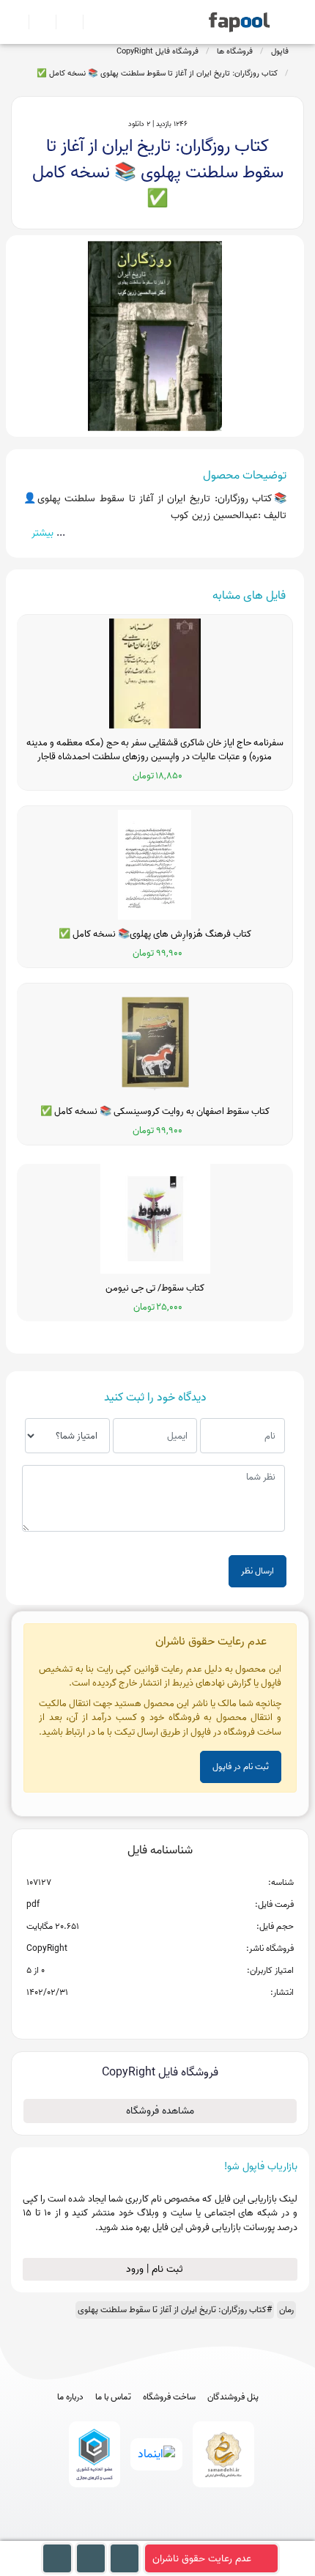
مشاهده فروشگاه (160, 2111)
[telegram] (131, 2534)
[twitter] (185, 2534)
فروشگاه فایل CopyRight (157, 51)
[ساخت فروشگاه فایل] (63, 22)
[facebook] (104, 2534)
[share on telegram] (141, 2016)
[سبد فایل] (17, 22)
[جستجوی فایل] (90, 22)
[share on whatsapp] (160, 2016)
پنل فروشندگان (233, 2397)
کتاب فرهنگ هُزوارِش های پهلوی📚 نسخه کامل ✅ (155, 934)
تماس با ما (113, 2397)
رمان (286, 2310)
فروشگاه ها (235, 51)
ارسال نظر (257, 1571)
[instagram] (158, 2534)
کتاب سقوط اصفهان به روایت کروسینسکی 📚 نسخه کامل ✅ (155, 1112)
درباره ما (70, 2397)
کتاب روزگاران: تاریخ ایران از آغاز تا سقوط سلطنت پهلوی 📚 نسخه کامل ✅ (157, 73)
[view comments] (178, 2016)
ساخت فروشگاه (169, 2397)
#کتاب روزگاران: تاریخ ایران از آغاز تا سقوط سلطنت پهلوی (175, 2310)
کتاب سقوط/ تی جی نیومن (155, 1288)
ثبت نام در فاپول (241, 1767)
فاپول (280, 51)
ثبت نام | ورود (156, 2269)
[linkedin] (212, 2534)
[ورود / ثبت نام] (36, 22)
